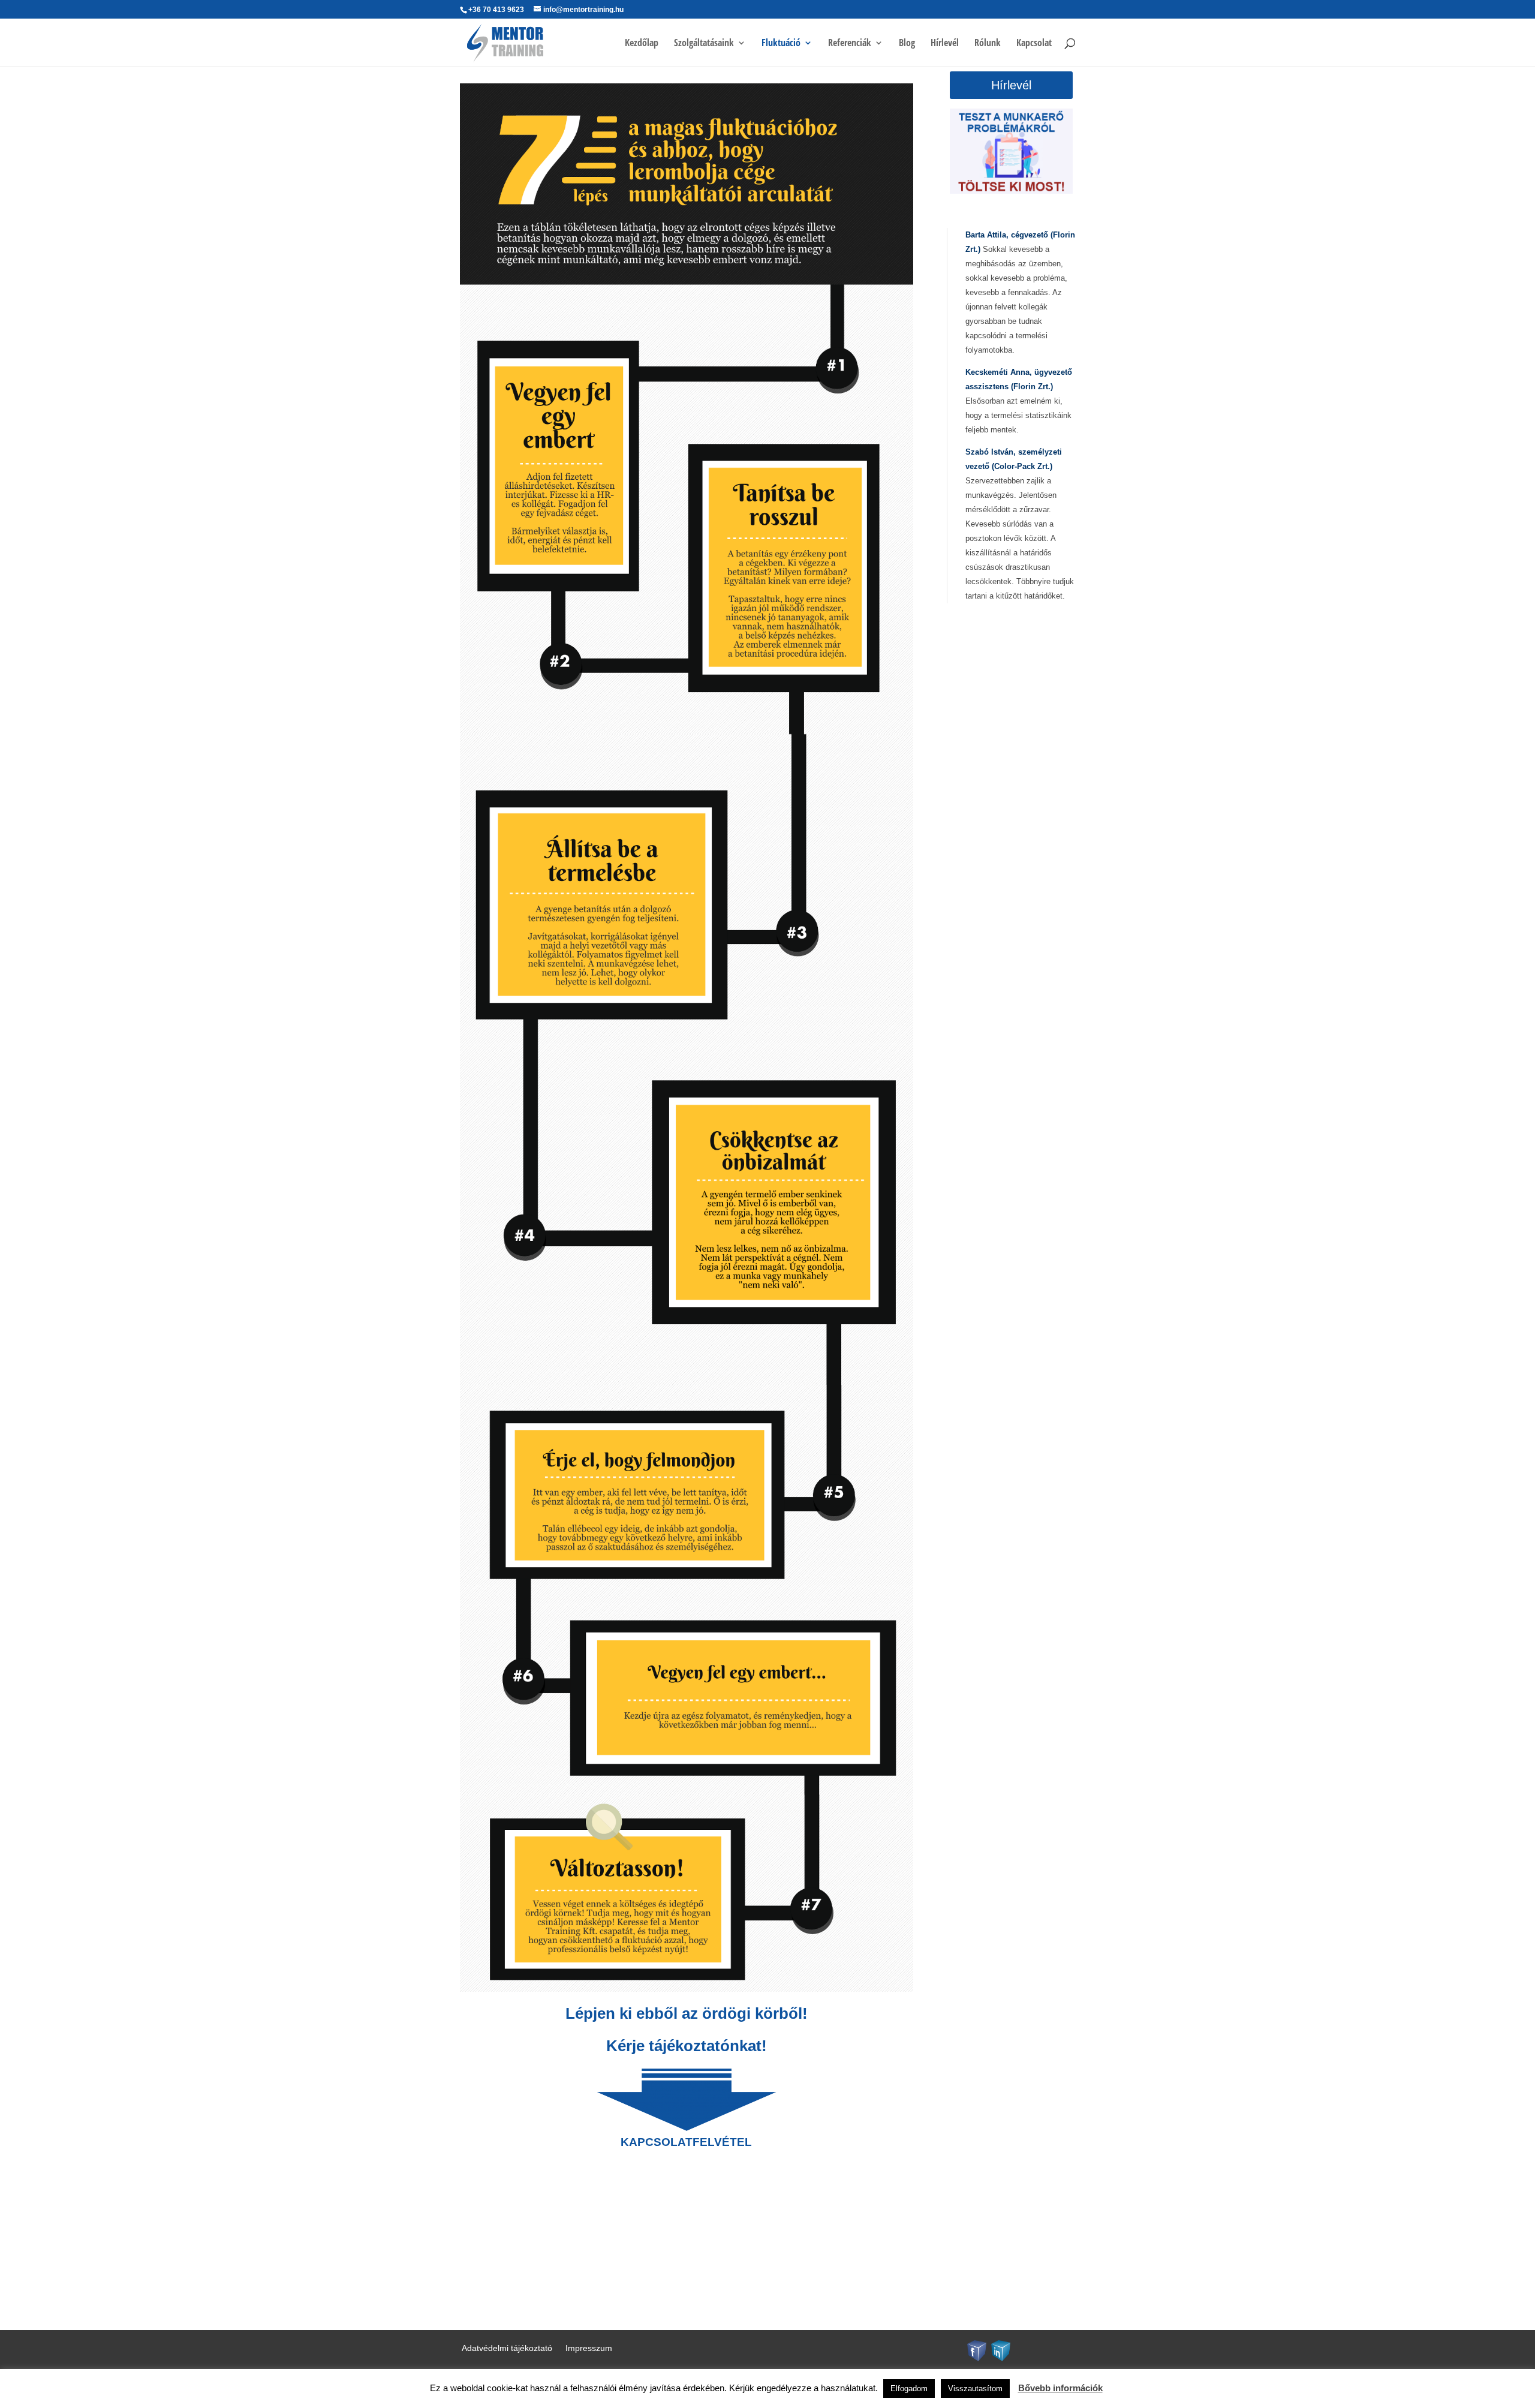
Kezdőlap (642, 44)
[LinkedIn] (1001, 2350)
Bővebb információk (1060, 2388)
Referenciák (850, 44)
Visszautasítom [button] (975, 2389)
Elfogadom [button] (909, 2389)
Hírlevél (945, 44)
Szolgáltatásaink (704, 44)
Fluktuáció (781, 44)
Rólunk (988, 44)
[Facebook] (977, 2350)
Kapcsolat (1034, 44)
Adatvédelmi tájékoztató (507, 2348)
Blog (907, 44)
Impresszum (589, 2348)
